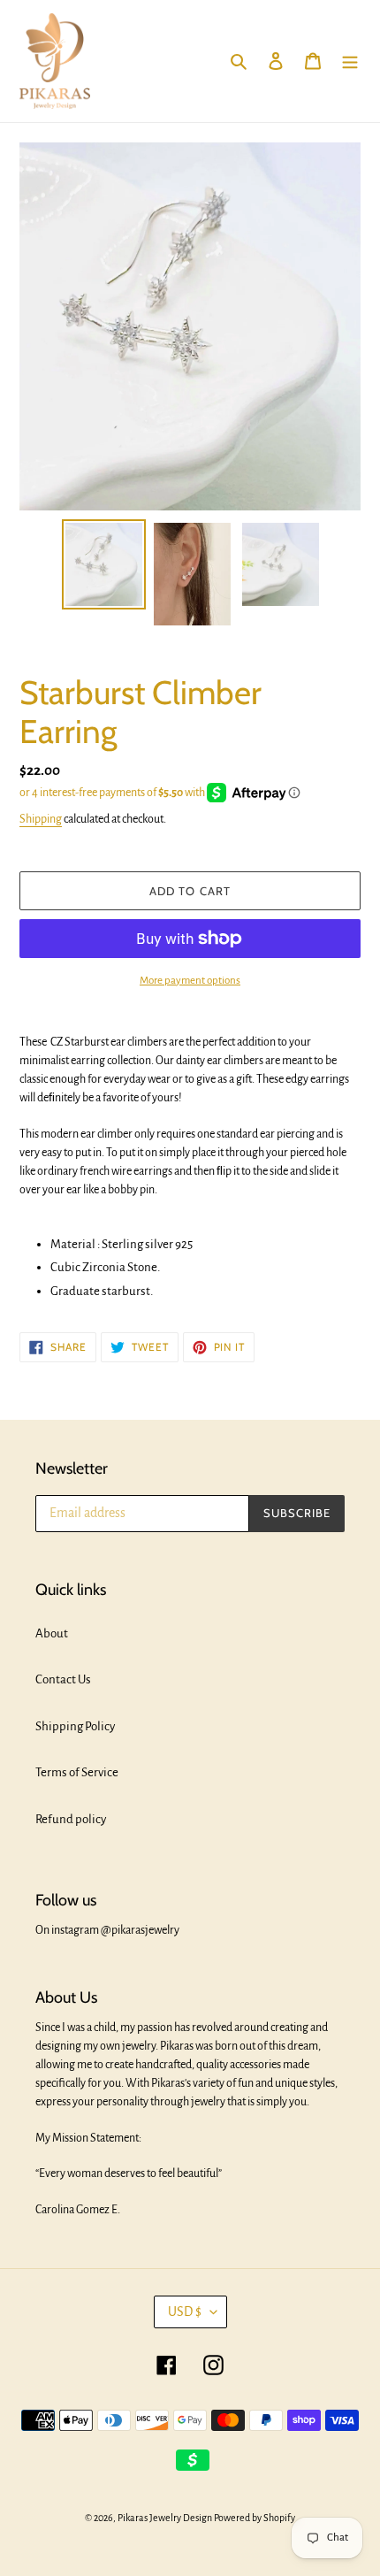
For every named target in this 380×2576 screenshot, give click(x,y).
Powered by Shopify (255, 2518)
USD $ (185, 2311)
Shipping (41, 819)
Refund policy (71, 1819)
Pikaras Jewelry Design (165, 2518)
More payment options (190, 981)
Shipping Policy (75, 1726)
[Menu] (350, 61)
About (52, 1633)
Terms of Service (77, 1772)
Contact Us (63, 1679)
